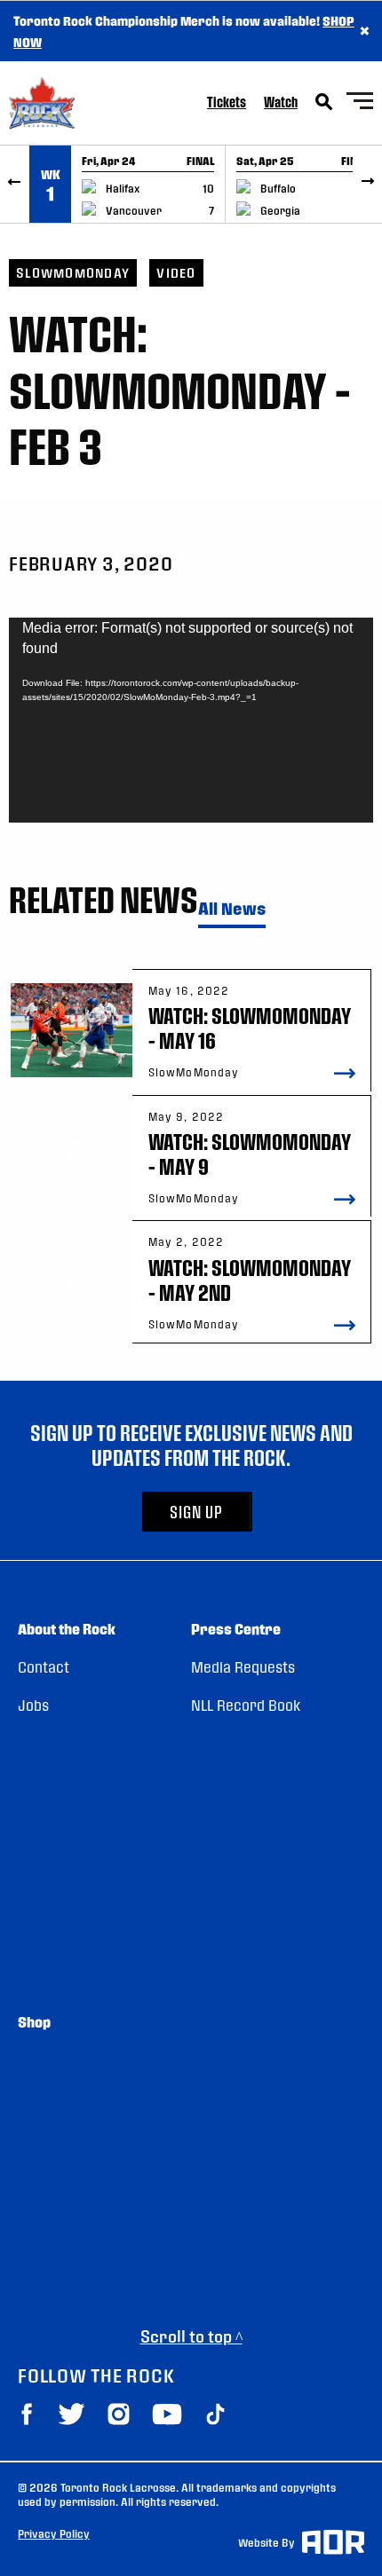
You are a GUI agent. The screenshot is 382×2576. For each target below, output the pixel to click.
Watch (281, 102)
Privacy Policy (54, 2533)
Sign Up (196, 1512)
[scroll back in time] (15, 184)
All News (232, 909)
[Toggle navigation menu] (360, 103)
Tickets (227, 102)
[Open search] (324, 102)
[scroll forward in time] (367, 184)
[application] (191, 720)
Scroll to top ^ (191, 2336)
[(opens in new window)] (27, 2414)
